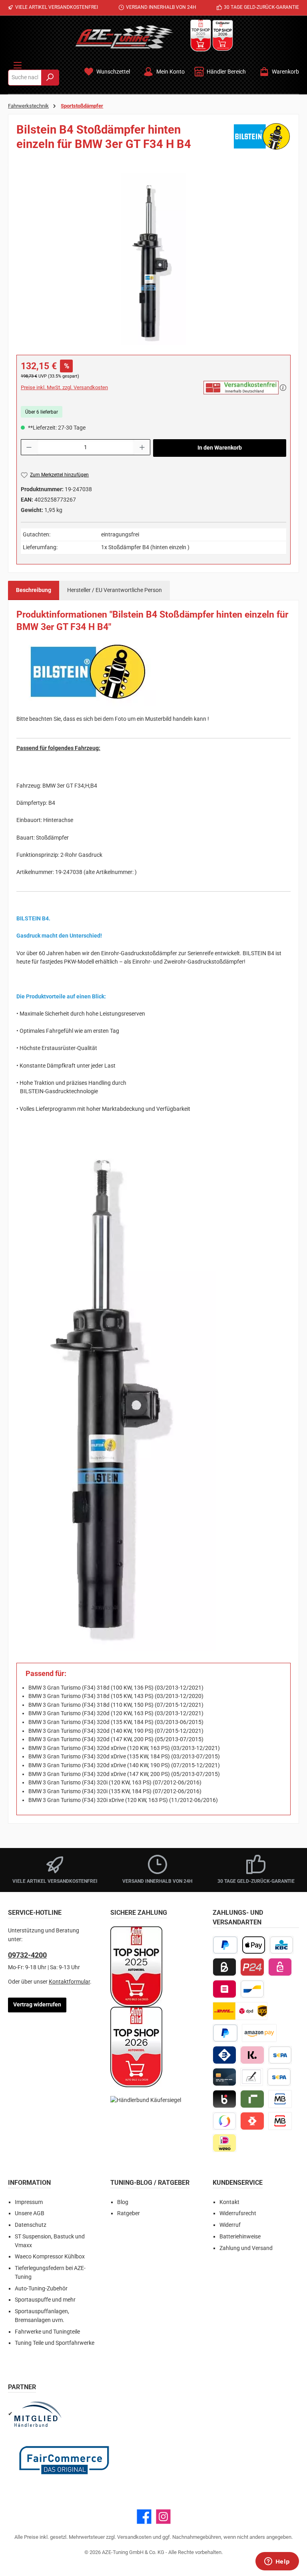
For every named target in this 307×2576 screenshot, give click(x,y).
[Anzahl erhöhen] (142, 447)
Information (29, 2183)
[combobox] (25, 78)
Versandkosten (134, 2537)
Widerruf (230, 2225)
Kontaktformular (69, 1982)
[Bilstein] (262, 140)
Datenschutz (31, 2225)
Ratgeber (129, 2213)
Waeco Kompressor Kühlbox (50, 2257)
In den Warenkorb (220, 448)
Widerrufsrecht (238, 2213)
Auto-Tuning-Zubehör (41, 2289)
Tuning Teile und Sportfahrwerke (55, 2343)
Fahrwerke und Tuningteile (47, 2332)
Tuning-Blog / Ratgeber (150, 2183)
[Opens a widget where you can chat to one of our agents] (277, 2562)
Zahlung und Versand (246, 2248)
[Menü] (18, 64)
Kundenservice (238, 2183)
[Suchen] (50, 78)
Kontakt (229, 2202)
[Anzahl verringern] (29, 447)
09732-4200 (27, 1955)
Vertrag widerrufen (37, 2005)
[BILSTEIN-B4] (153, 259)
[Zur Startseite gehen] (124, 37)
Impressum (29, 2202)
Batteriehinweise (240, 2237)
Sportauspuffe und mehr (45, 2300)
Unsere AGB (30, 2213)
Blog (123, 2202)
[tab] (34, 590)
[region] (153, 259)
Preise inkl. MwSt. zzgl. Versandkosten (64, 387)
